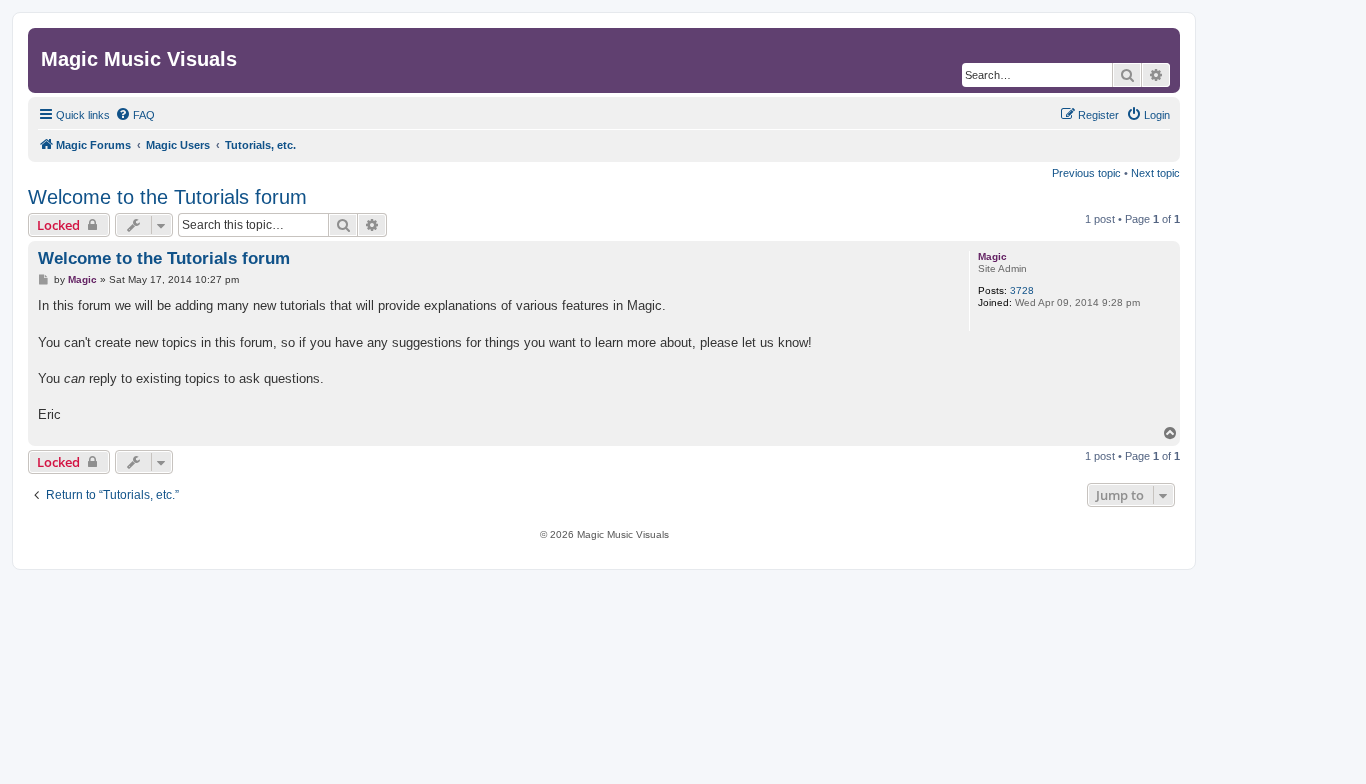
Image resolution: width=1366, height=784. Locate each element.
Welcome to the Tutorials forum (167, 197)
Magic (992, 256)
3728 (1022, 290)
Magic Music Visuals (139, 59)
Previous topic (1086, 173)
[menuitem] (135, 115)
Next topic (1155, 173)
